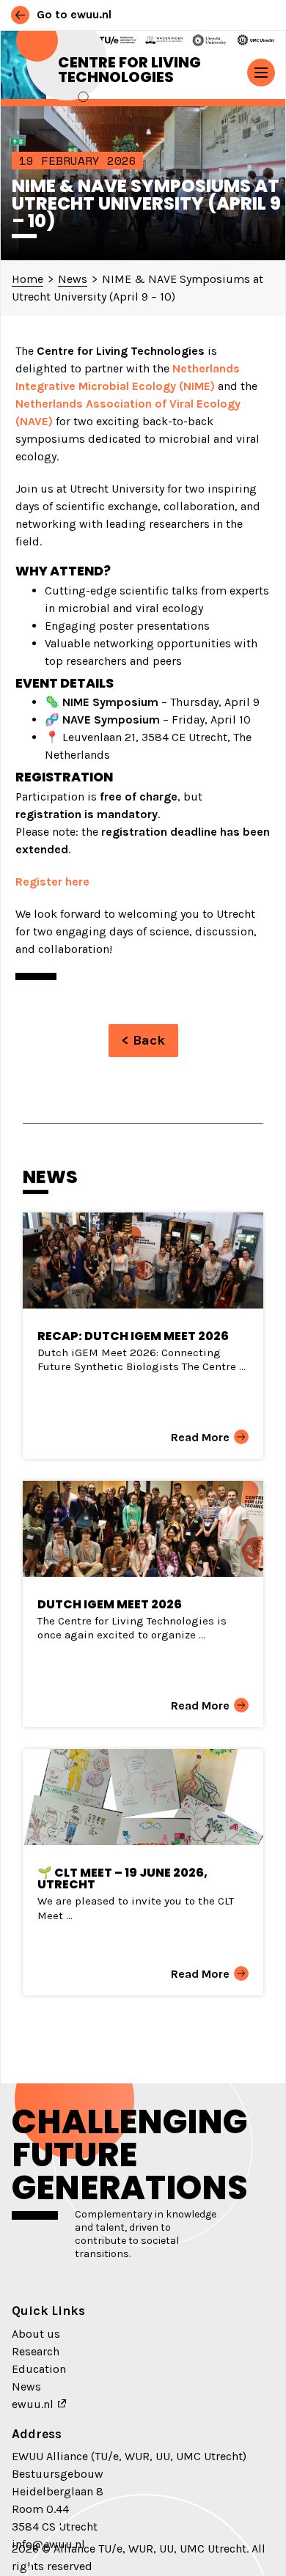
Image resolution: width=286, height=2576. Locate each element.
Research (36, 2351)
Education (39, 2369)
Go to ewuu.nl (73, 14)
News (26, 2387)
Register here (52, 882)
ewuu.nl (33, 2404)
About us (36, 2334)
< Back (143, 1040)
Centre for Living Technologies (129, 70)
